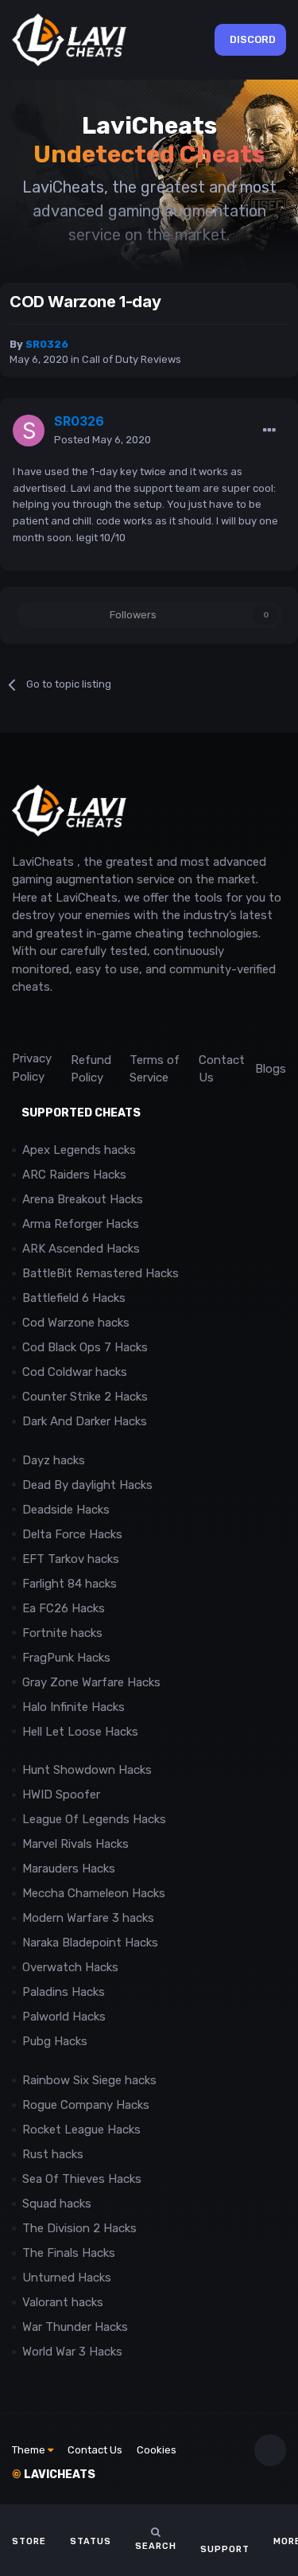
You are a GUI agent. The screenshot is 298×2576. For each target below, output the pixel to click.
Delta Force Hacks (72, 1534)
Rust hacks (53, 2154)
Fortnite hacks (62, 1633)
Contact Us (222, 1069)
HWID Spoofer (63, 1795)
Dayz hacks (54, 1460)
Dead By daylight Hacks (87, 1485)
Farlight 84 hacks (70, 1584)
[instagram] (55, 1023)
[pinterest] (91, 1023)
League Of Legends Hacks (94, 1819)
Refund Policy (91, 1069)
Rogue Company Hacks (86, 2105)
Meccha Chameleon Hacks (94, 1893)
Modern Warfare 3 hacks (88, 1918)
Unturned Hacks (67, 2278)
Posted (103, 440)
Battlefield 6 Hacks (74, 1298)
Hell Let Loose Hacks (80, 1732)
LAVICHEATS (54, 2475)
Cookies (157, 2450)
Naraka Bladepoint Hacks (90, 1943)
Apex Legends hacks (79, 1150)
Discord (253, 39)
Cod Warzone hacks (76, 1323)
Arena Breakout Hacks (83, 1199)
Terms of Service (155, 1069)
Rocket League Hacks (81, 2130)
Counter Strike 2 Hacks (85, 1397)
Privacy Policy (32, 1068)
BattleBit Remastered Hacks (101, 1273)
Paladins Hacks (64, 1992)
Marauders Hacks (69, 1869)
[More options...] (269, 431)
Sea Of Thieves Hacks (82, 2179)
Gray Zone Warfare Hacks (91, 1682)
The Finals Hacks (69, 2253)
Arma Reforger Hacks (81, 1224)
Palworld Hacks (64, 2017)
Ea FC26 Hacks (64, 1608)
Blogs (271, 1069)
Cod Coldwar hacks (75, 1372)
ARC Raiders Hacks (74, 1175)
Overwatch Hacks (70, 1967)
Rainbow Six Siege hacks (89, 2080)
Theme (30, 2450)
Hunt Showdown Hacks (87, 1770)
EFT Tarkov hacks (71, 1559)
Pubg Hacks (55, 2041)
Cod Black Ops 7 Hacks (85, 1347)
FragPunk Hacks (66, 1658)
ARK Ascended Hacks (81, 1249)
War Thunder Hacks (75, 2327)
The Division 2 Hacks (79, 2228)
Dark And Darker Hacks (85, 1421)
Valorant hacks (63, 2302)
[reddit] (19, 1023)
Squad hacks (57, 2204)
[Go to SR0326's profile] (29, 431)
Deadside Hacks (66, 1510)
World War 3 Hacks (72, 2352)
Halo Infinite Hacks (74, 1707)
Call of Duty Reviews (132, 359)
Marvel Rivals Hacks (75, 1844)
